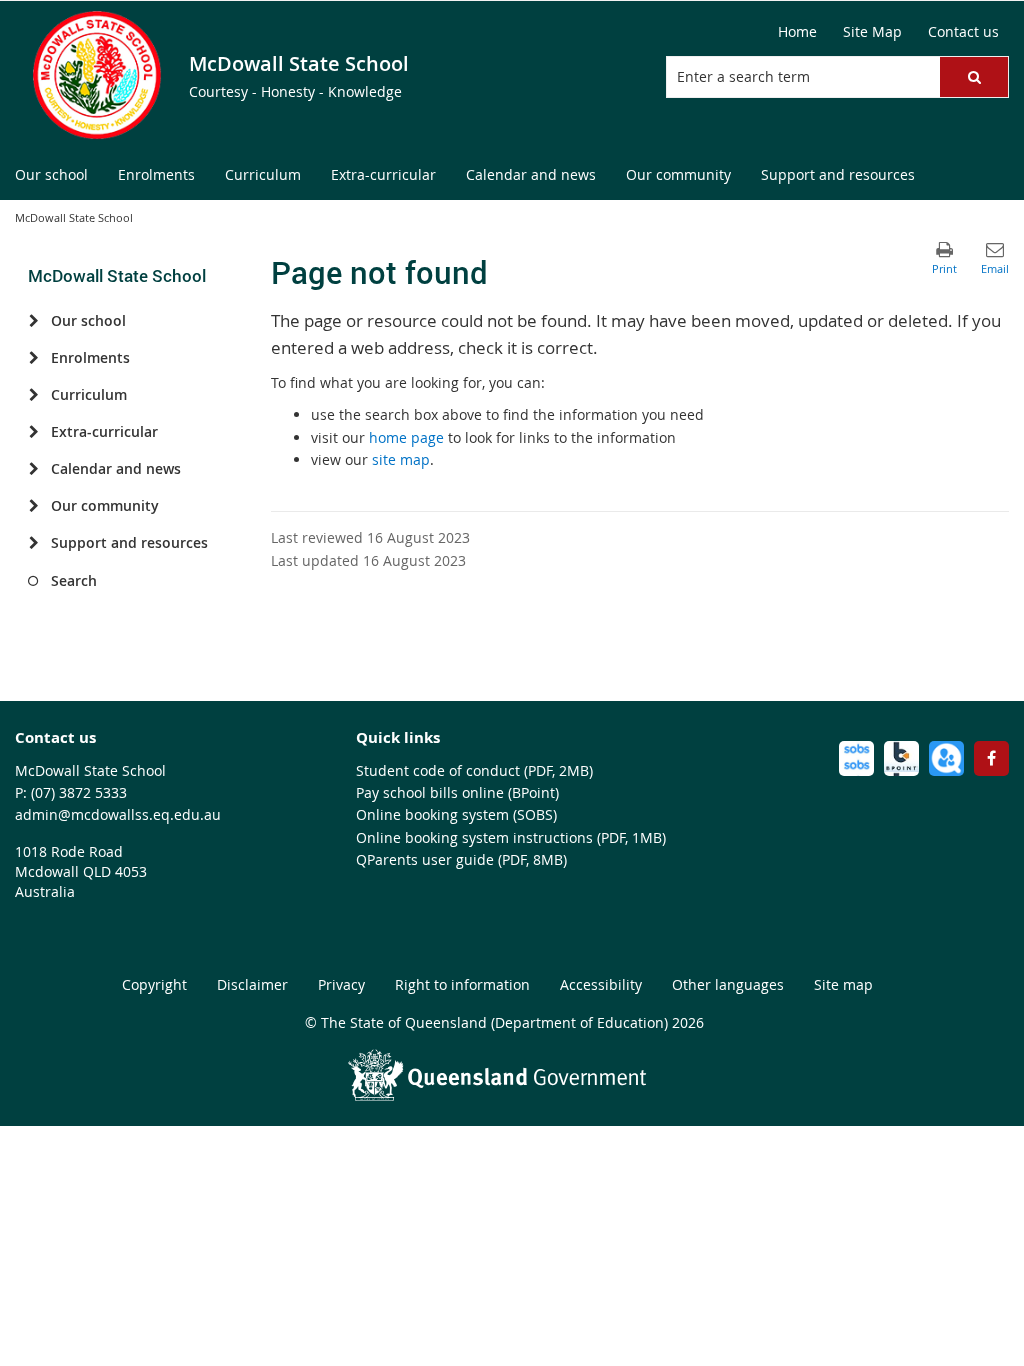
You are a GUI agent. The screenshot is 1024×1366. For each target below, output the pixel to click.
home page (406, 437)
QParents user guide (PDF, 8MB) (461, 859)
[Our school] (33, 321)
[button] (974, 77)
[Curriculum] (33, 395)
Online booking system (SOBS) (456, 814)
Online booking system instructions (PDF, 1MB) (511, 837)
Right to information (462, 984)
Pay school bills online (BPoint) (457, 792)
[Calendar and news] (33, 469)
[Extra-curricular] (33, 432)
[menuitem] (51, 175)
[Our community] (33, 506)
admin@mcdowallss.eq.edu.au (118, 814)
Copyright (154, 984)
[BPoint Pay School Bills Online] (901, 758)
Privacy (341, 984)
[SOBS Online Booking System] (856, 758)
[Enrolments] (33, 358)
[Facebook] (991, 758)
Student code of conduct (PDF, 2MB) (474, 770)
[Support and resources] (33, 543)
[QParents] (946, 758)
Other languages (728, 984)
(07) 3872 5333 (79, 792)
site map (401, 459)
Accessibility (601, 984)
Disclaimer (252, 984)
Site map (843, 984)
